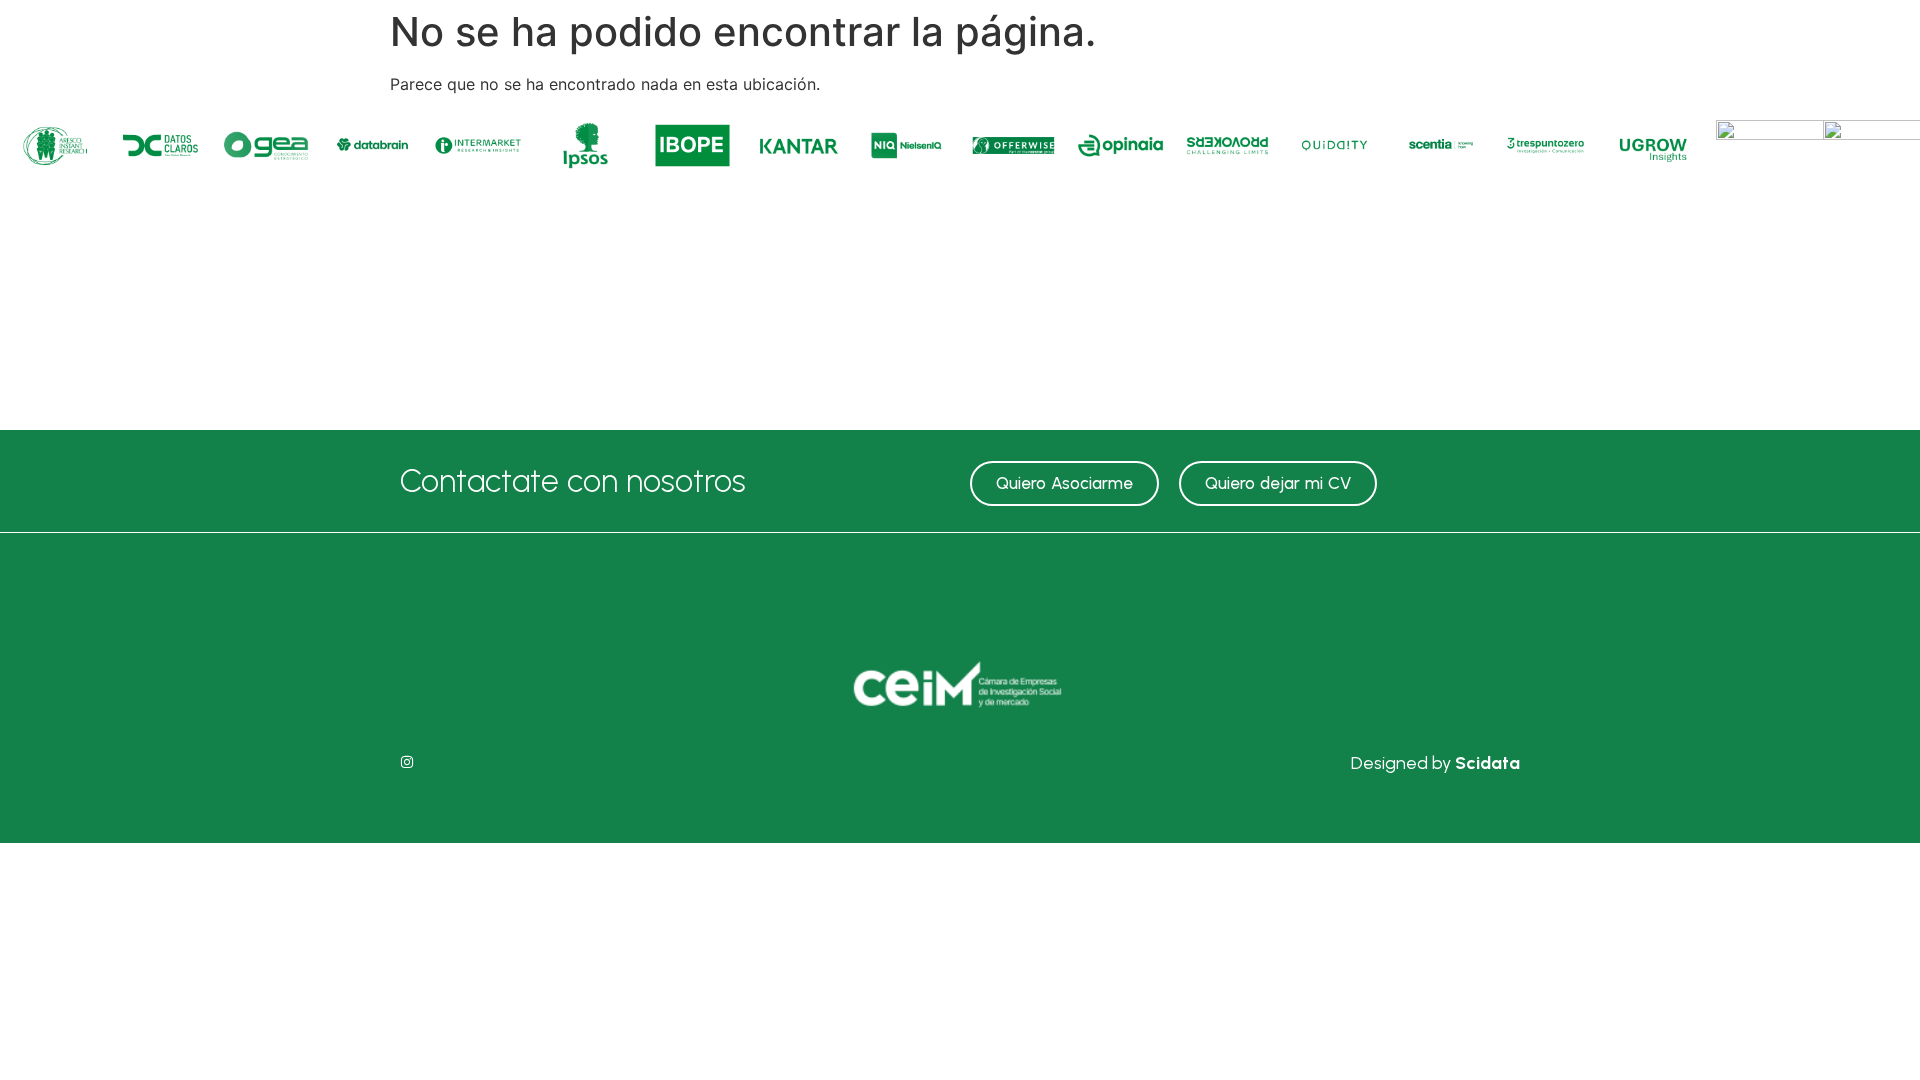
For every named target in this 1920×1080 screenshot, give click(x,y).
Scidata (1487, 763)
